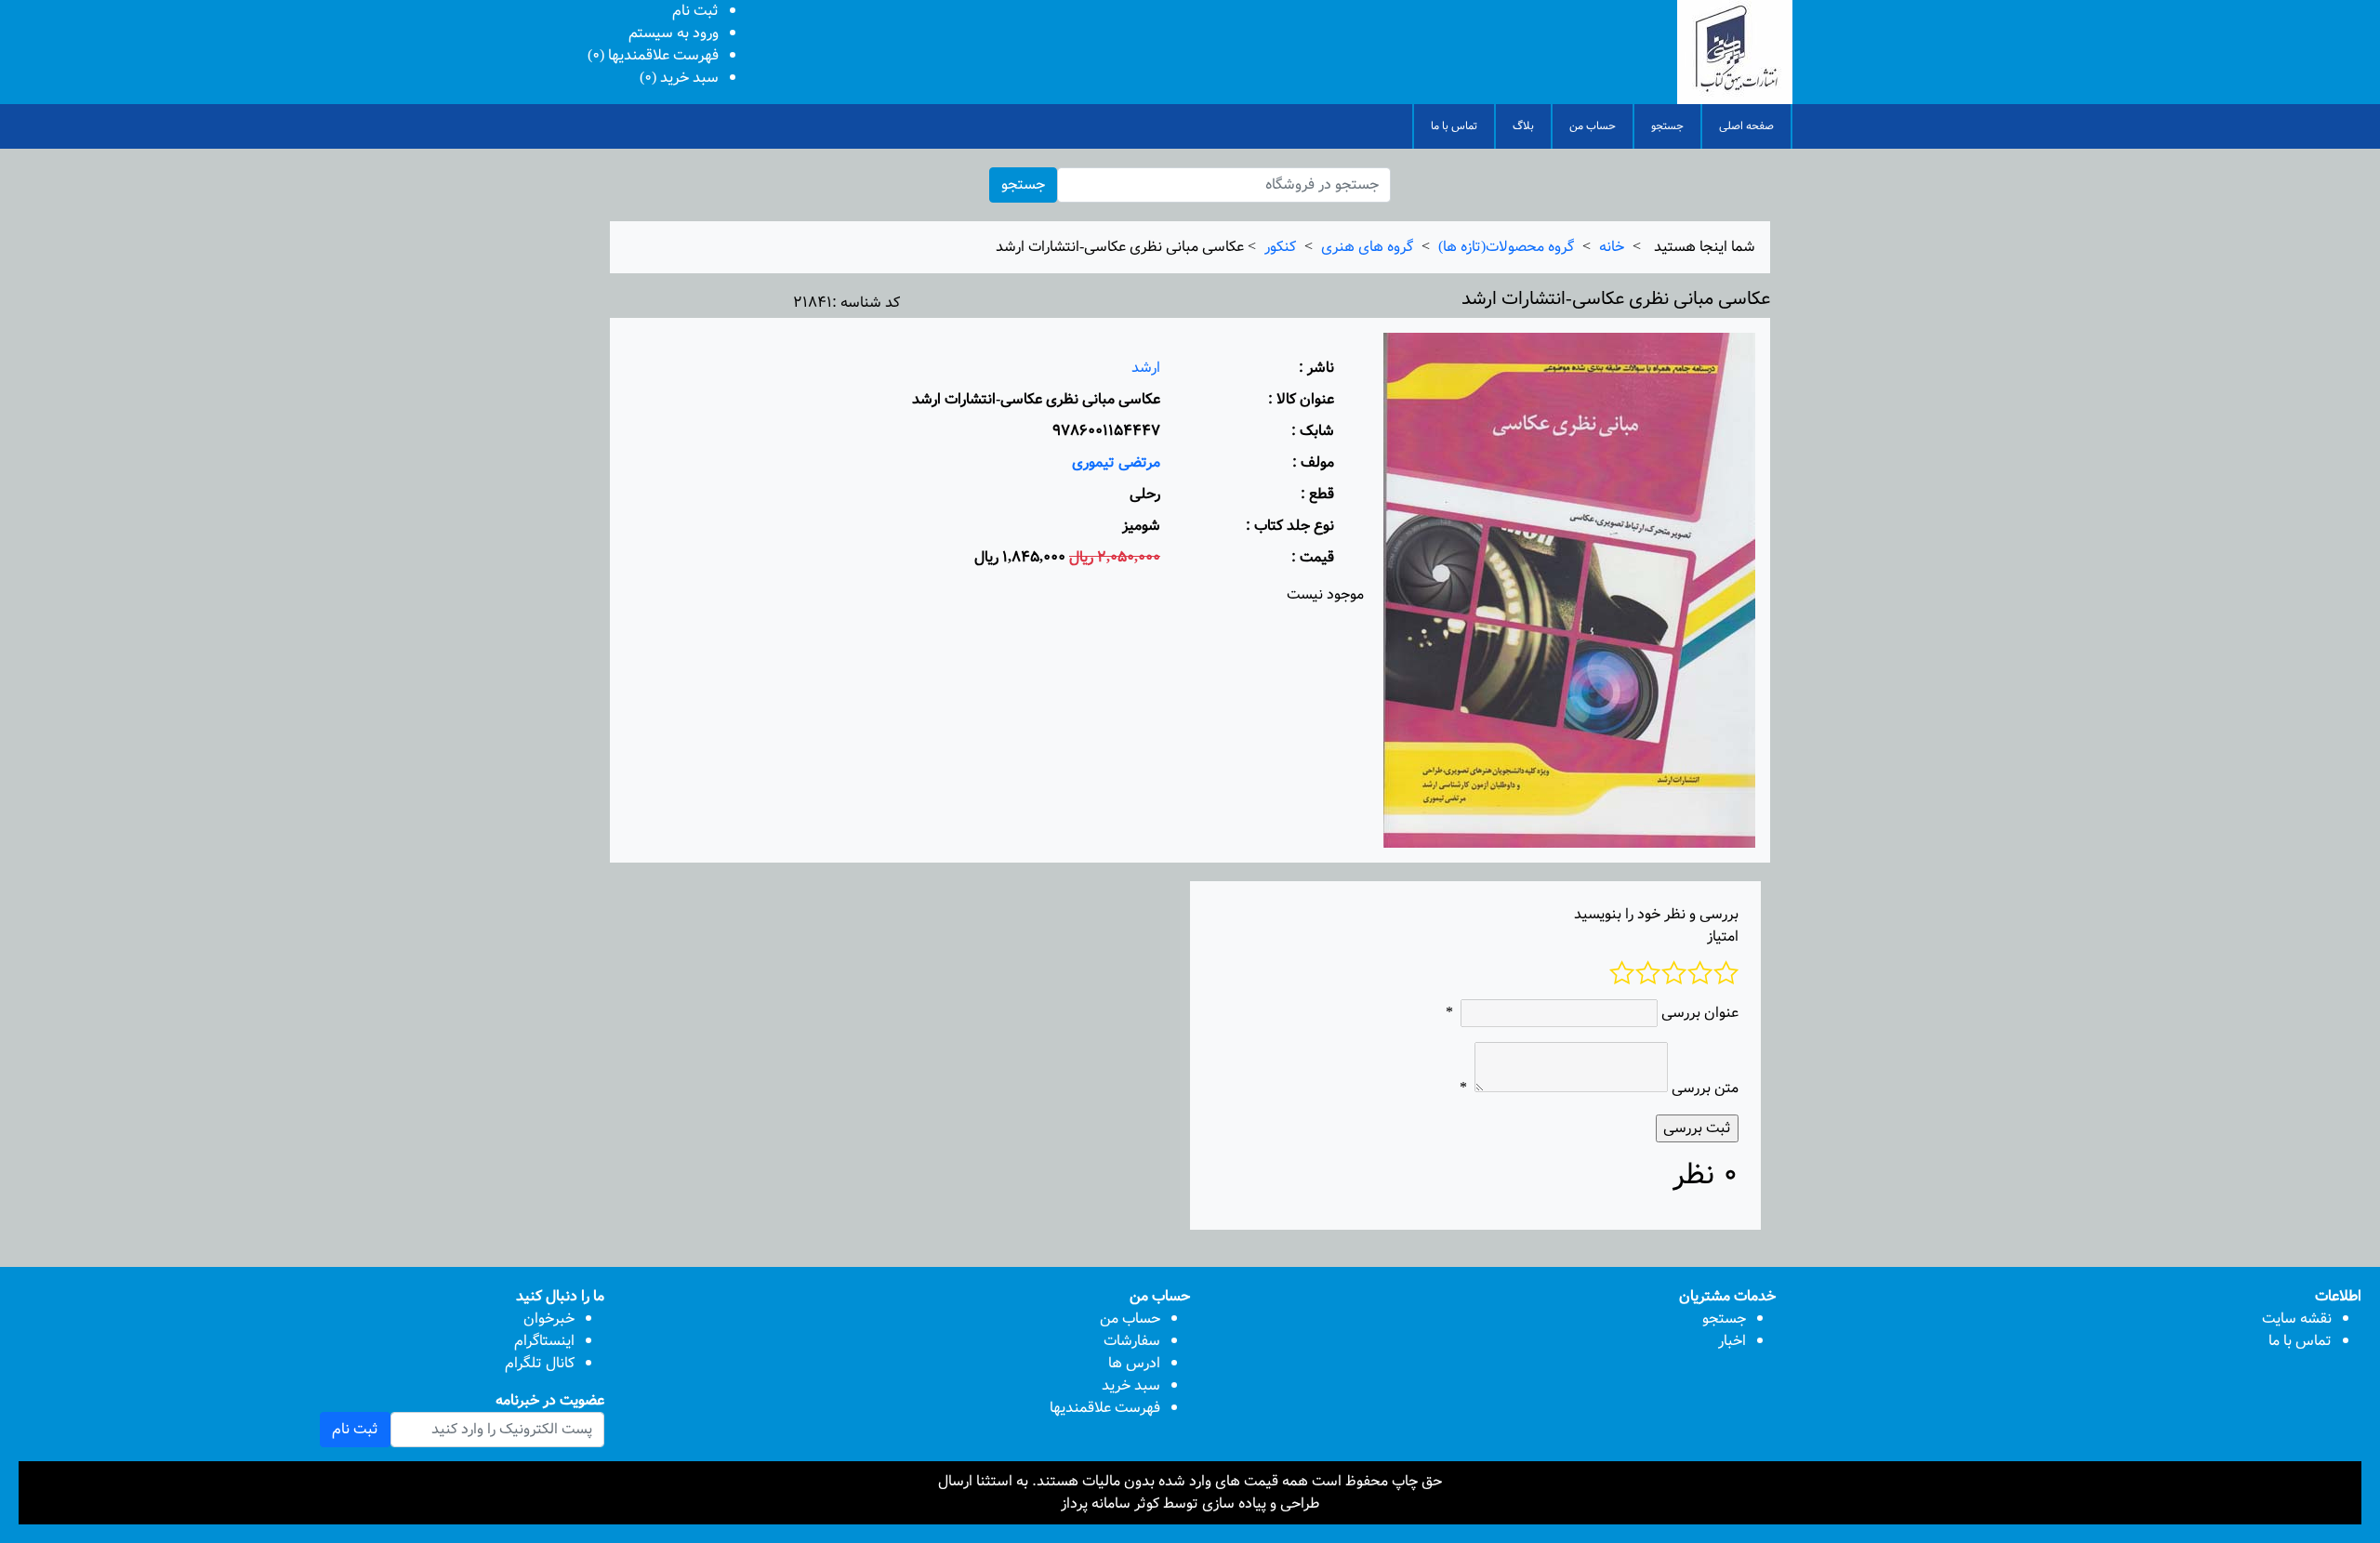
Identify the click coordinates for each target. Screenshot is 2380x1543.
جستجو (1667, 126)
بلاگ (1523, 126)
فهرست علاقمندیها (1105, 1408)
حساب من (1593, 126)
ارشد (1146, 368)
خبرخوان (549, 1319)
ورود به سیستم (674, 33)
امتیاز (1723, 937)
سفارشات (1132, 1341)
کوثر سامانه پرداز (1110, 1503)
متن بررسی (1705, 1088)
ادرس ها (1134, 1363)
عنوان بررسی (1700, 1013)
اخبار (1732, 1341)
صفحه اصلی (1746, 126)
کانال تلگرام (540, 1363)
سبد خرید (1131, 1385)
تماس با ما (1454, 126)
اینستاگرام (544, 1341)
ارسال (955, 1481)
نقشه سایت (2297, 1319)
